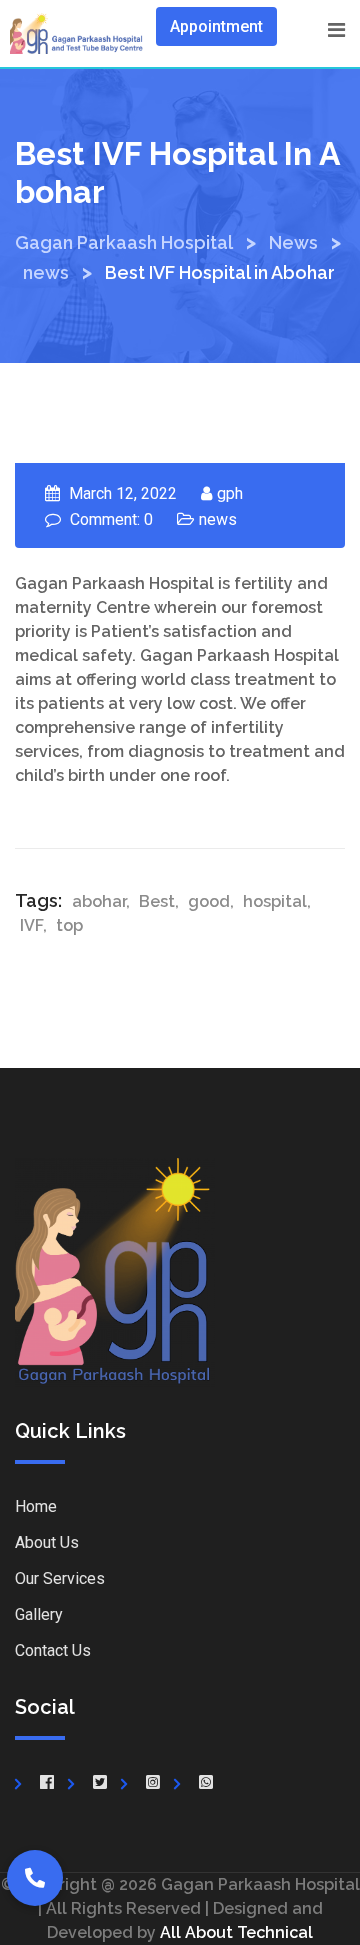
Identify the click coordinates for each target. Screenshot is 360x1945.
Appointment (216, 26)
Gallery (39, 1614)
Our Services (60, 1578)
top (69, 925)
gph (230, 493)
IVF (31, 925)
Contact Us (53, 1650)
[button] (35, 1878)
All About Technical (236, 1932)
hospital (275, 901)
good (209, 901)
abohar (99, 901)
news (218, 519)
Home (36, 1506)
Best (157, 901)
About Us (47, 1542)
